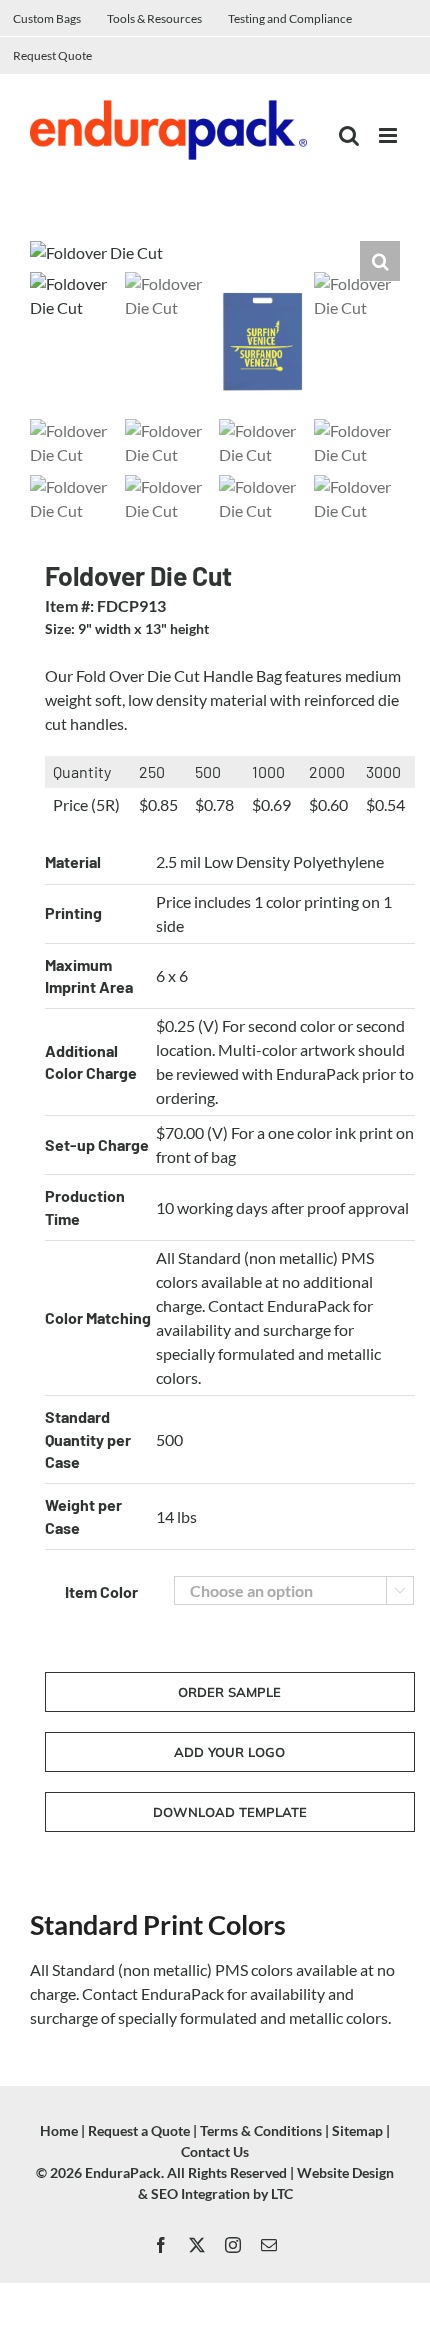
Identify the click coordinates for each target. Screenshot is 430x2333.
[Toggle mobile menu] (389, 135)
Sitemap (357, 2130)
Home (59, 2130)
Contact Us (215, 2151)
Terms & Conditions (261, 2130)
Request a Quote (139, 2130)
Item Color (101, 1591)
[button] (380, 261)
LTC (282, 2193)
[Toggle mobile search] (349, 135)
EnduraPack (123, 2172)
